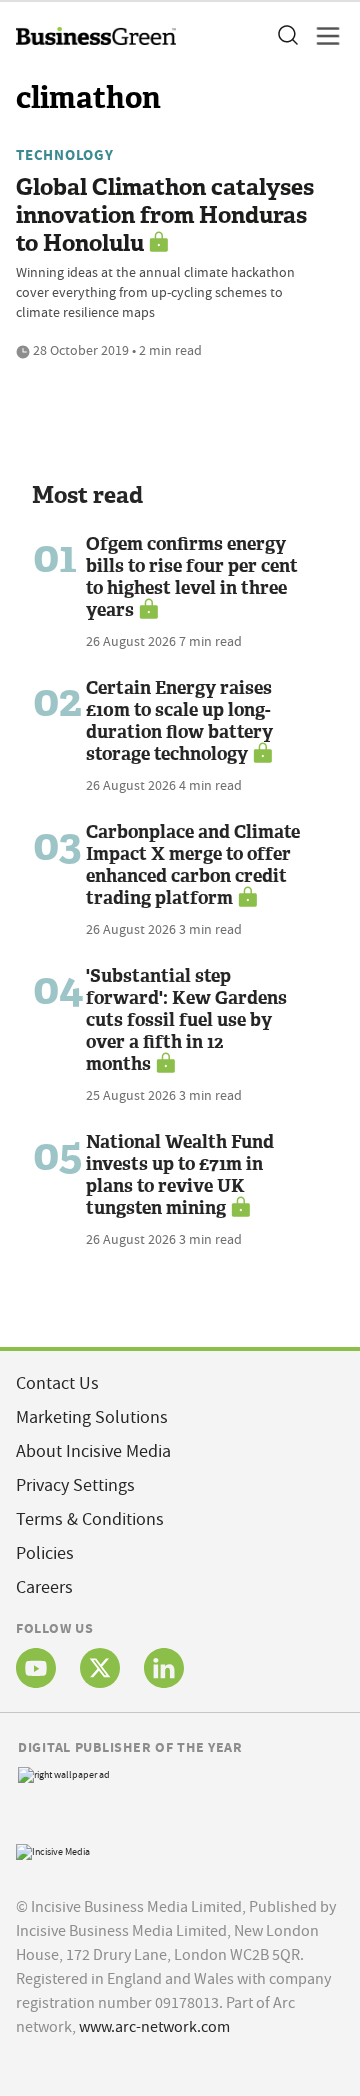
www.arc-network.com (154, 2027)
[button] (287, 36)
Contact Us (57, 1383)
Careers (44, 1587)
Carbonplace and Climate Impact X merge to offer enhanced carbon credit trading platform (193, 865)
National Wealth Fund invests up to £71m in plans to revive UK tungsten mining (180, 1175)
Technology (65, 155)
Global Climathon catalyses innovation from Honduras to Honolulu (165, 215)
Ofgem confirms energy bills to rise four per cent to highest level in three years (192, 577)
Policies (45, 1553)
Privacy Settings (75, 1485)
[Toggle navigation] (322, 36)
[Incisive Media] (53, 1849)
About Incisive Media (93, 1451)
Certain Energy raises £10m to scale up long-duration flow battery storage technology (179, 721)
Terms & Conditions (90, 1519)
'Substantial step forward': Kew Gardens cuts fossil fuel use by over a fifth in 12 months (186, 1020)
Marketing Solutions (92, 1417)
